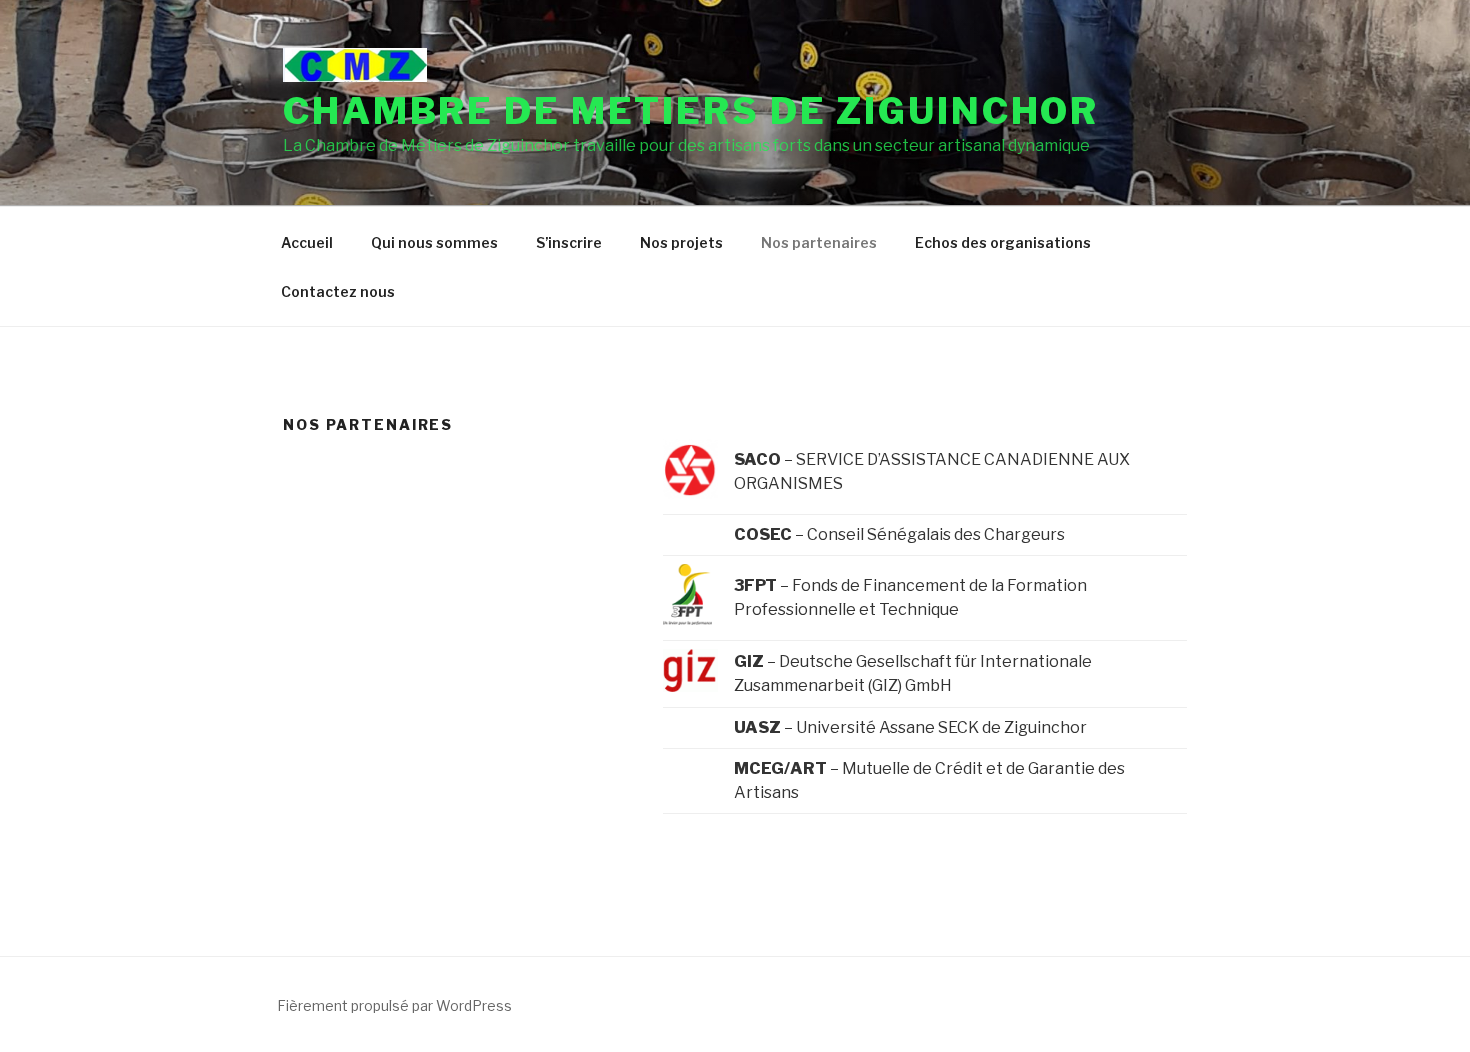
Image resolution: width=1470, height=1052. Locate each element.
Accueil (307, 242)
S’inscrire (569, 242)
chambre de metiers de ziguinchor (691, 111)
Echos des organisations (1003, 242)
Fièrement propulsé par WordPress (394, 1005)
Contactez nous (338, 291)
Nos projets (681, 242)
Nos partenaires (819, 242)
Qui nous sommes (434, 242)
